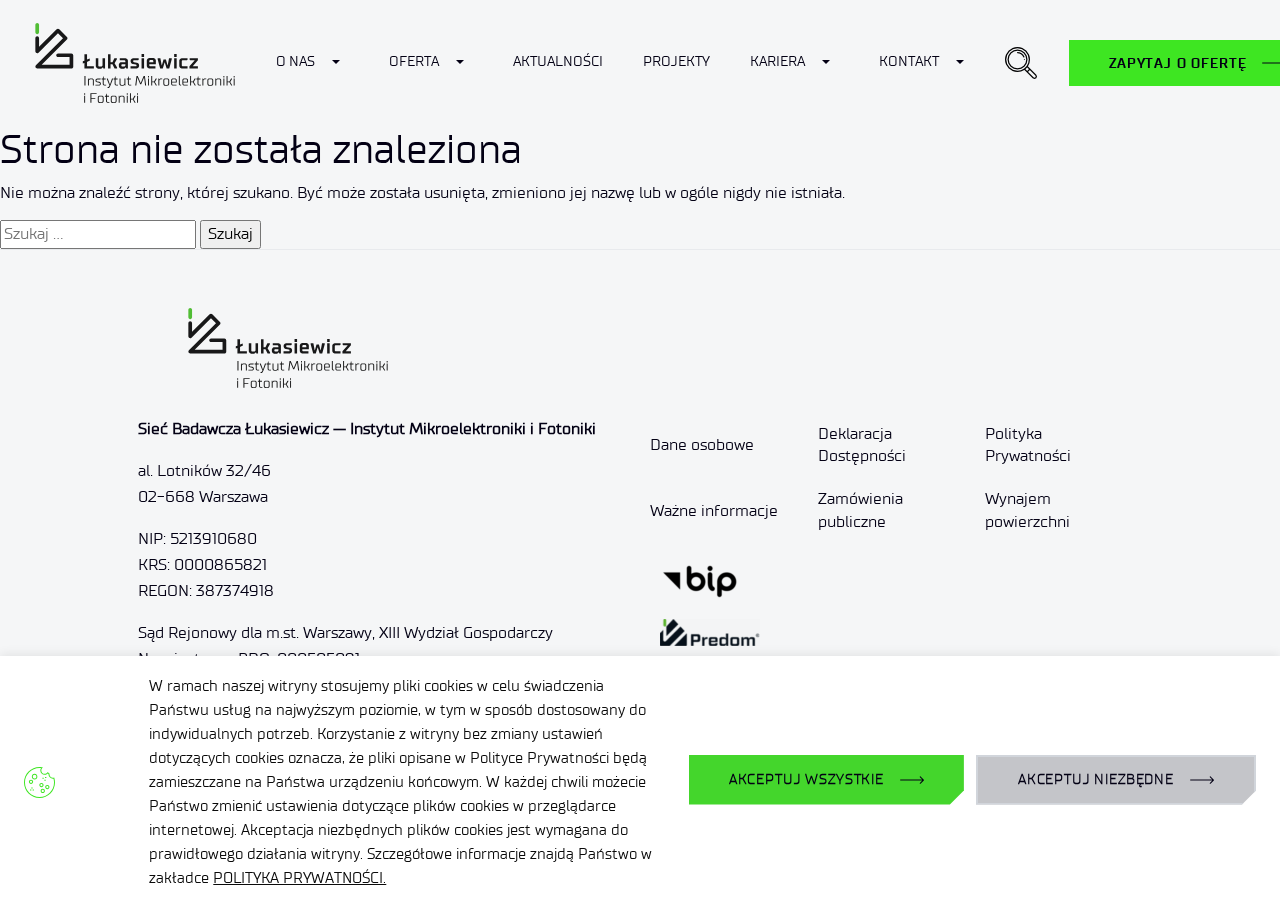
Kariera (777, 61)
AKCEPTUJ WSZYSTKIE (806, 779)
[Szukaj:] (98, 234)
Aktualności (558, 61)
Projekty (676, 61)
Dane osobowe (702, 444)
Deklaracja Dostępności (862, 444)
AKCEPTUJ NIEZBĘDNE (1096, 779)
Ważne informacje (714, 510)
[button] (1021, 63)
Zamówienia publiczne (860, 509)
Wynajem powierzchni (1027, 509)
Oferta (414, 61)
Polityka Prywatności (1028, 444)
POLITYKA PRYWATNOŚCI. (299, 878)
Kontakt (909, 61)
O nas (295, 61)
